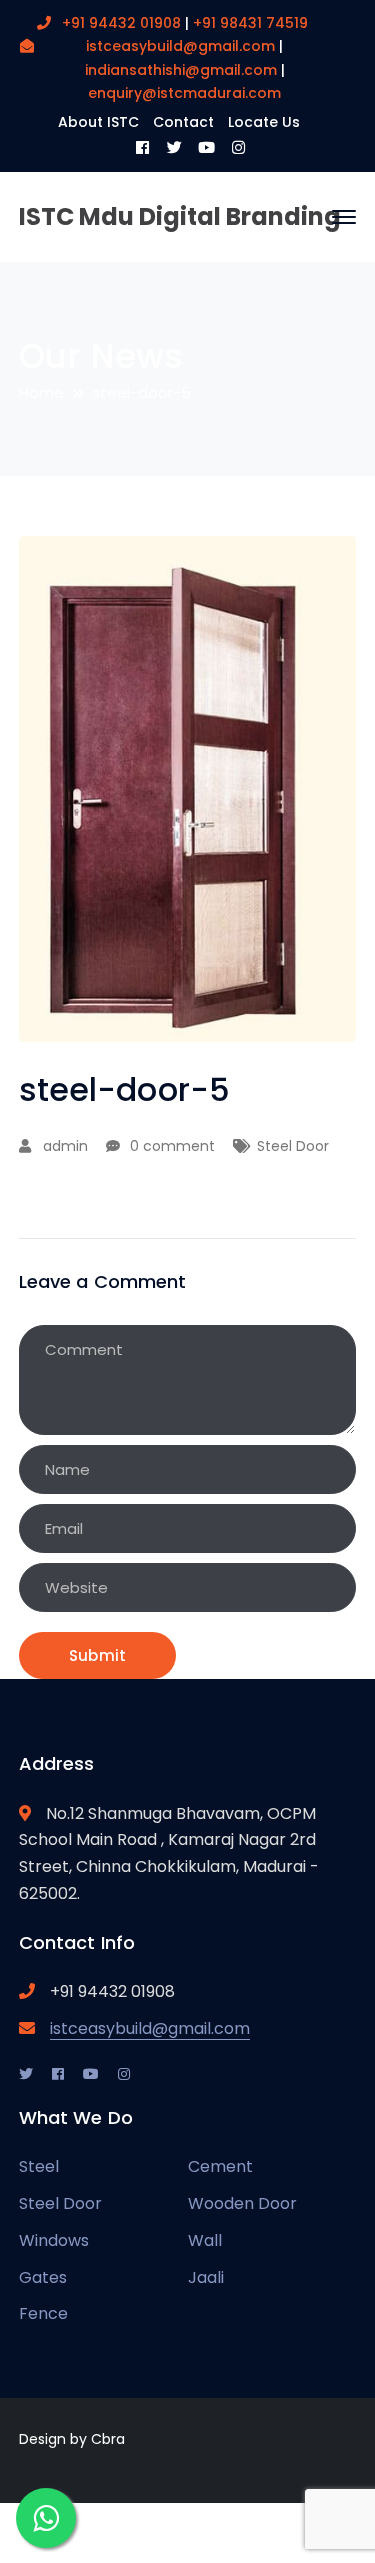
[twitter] (26, 2073)
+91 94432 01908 (123, 23)
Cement (220, 2166)
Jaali (206, 2277)
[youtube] (91, 2073)
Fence (43, 2313)
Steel (39, 2166)
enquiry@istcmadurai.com (184, 93)
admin (65, 1146)
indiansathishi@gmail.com (181, 70)
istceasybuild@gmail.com (180, 46)
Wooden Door (242, 2203)
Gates (43, 2277)
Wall (205, 2240)
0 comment (172, 1146)
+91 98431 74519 (250, 23)
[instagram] (124, 2073)
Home (41, 392)
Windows (54, 2240)
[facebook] (58, 2073)
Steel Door (293, 1146)
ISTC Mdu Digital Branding (180, 216)
